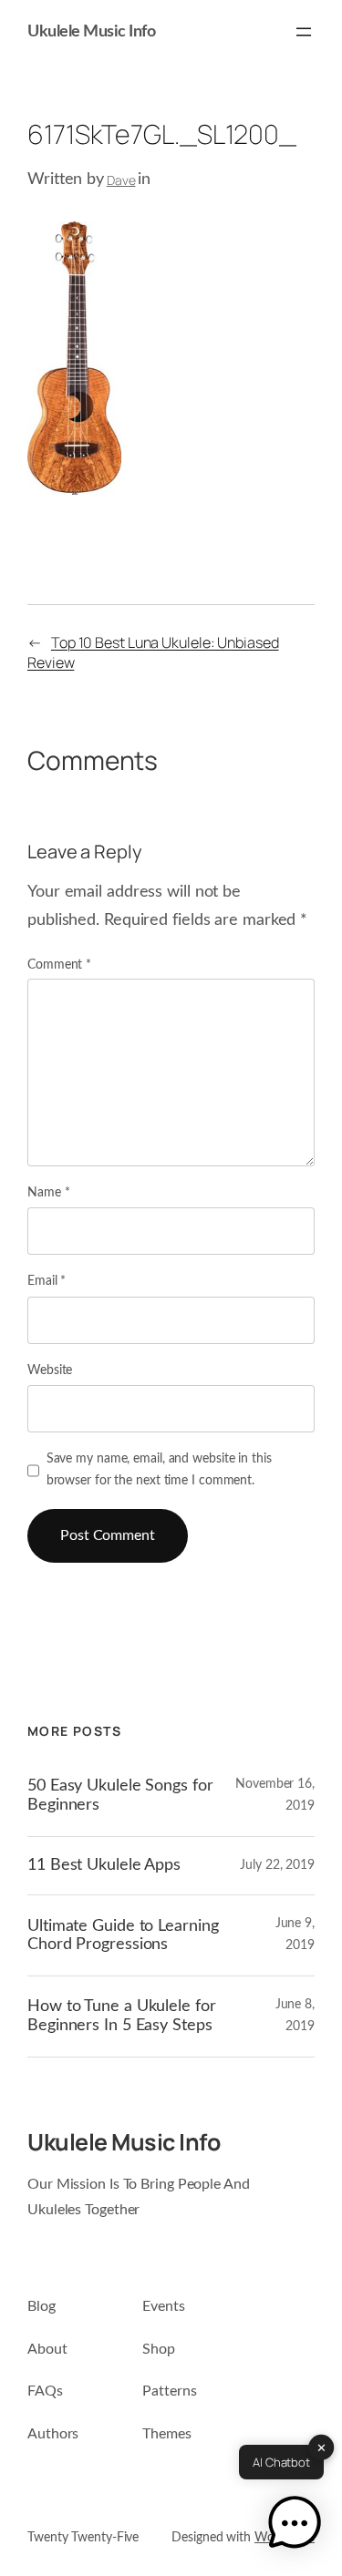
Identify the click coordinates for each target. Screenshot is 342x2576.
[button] (295, 2526)
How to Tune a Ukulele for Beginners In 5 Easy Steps (122, 2015)
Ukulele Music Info (91, 32)
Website (50, 1370)
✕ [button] (321, 2448)
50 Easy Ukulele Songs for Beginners (120, 1795)
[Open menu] (304, 32)
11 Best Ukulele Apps (104, 1865)
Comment (59, 965)
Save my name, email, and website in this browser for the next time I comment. (159, 1470)
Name (48, 1193)
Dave (121, 180)
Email (47, 1281)
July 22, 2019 (277, 1865)
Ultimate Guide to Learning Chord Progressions (123, 1935)
